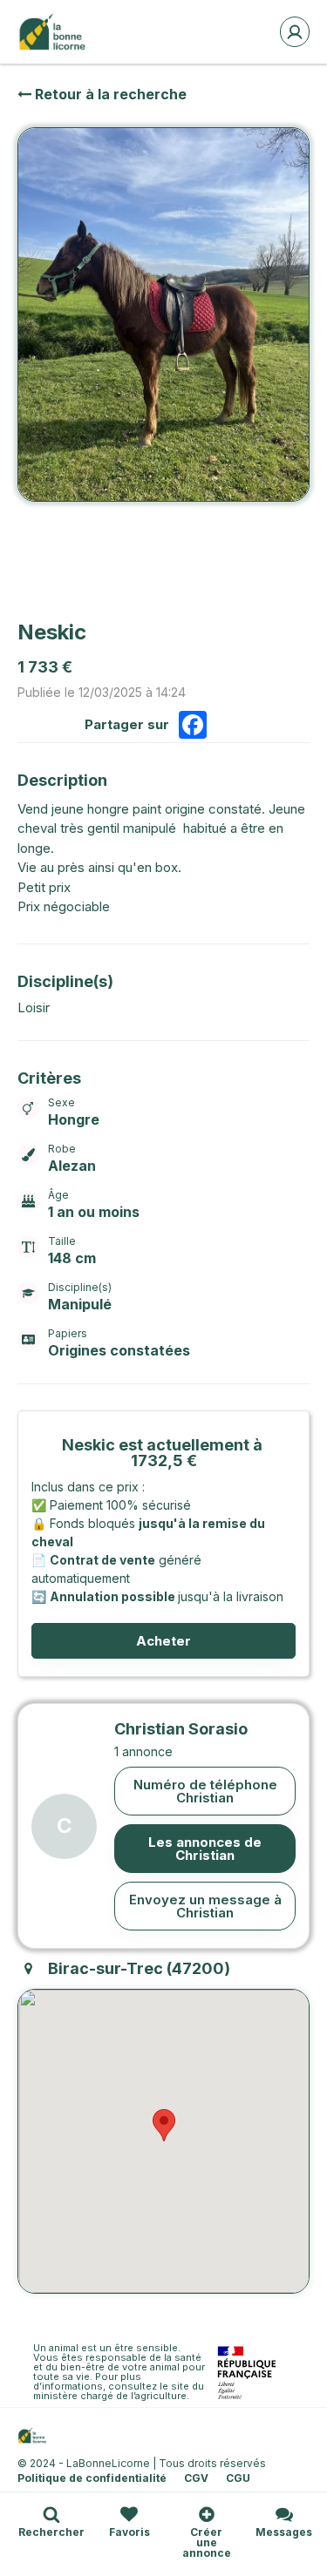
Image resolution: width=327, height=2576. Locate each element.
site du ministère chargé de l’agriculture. (120, 2391)
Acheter (163, 1641)
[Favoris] (129, 2514)
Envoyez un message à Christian (205, 1906)
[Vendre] (207, 2514)
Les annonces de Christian (205, 1849)
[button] (164, 2125)
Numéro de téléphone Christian (205, 1791)
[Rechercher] (51, 2514)
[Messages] (284, 2514)
